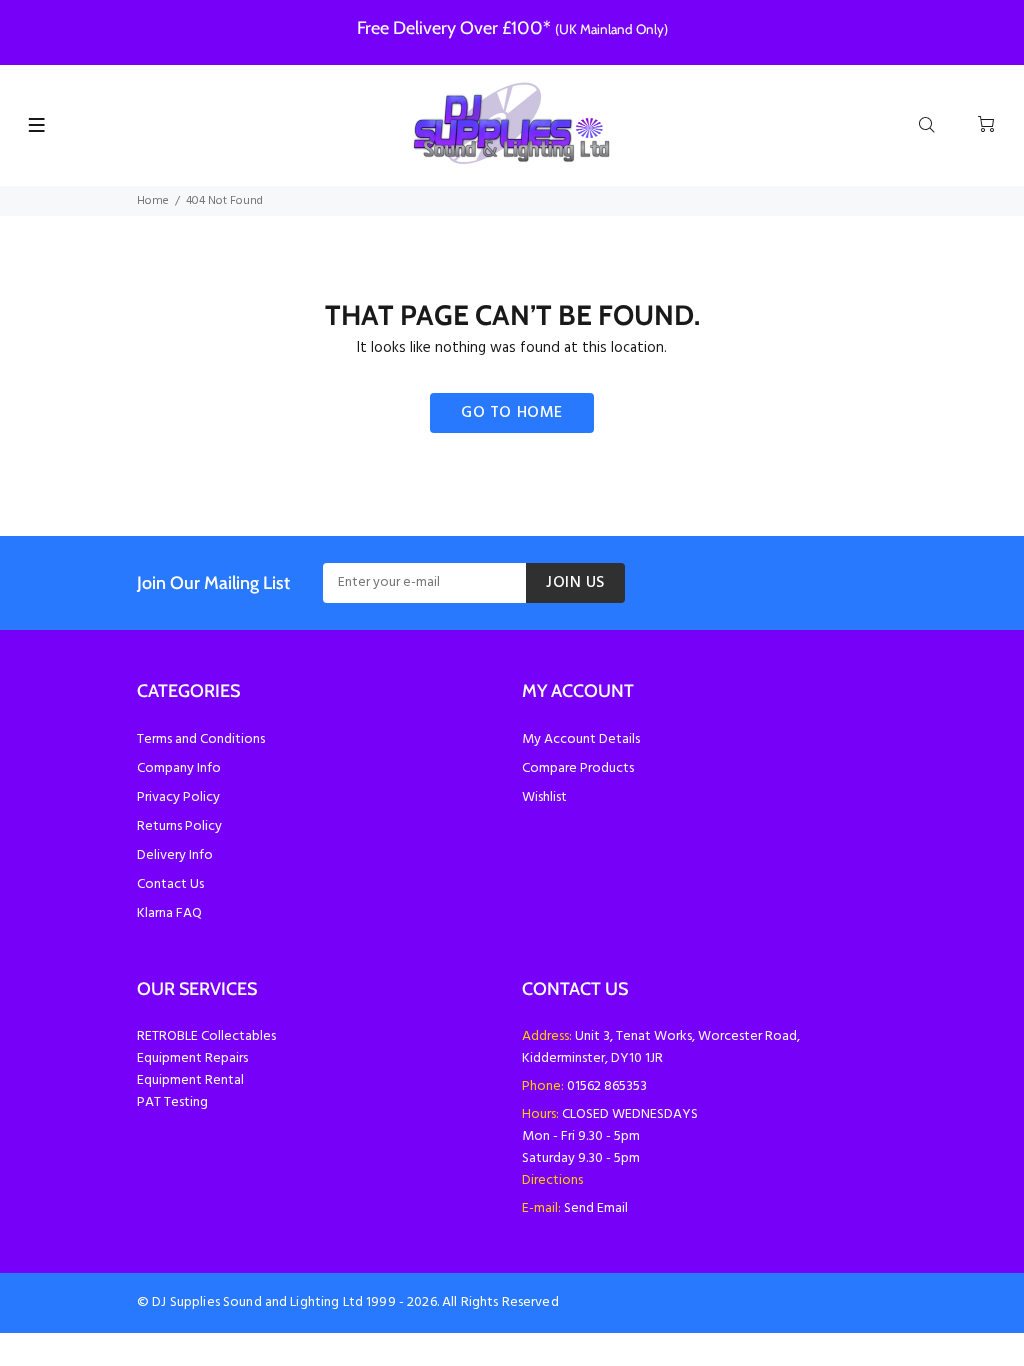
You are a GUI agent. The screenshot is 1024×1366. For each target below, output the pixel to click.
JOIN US (575, 583)
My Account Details (581, 739)
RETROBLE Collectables (206, 1036)
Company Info (179, 768)
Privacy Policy (178, 797)
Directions (552, 1180)
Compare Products (578, 768)
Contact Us (170, 884)
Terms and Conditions (201, 739)
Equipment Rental (190, 1080)
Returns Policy (179, 826)
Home (153, 201)
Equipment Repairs (192, 1058)
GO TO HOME (512, 413)
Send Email (596, 1208)
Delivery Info (175, 855)
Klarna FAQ (169, 913)
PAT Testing (172, 1102)
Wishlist (544, 797)
